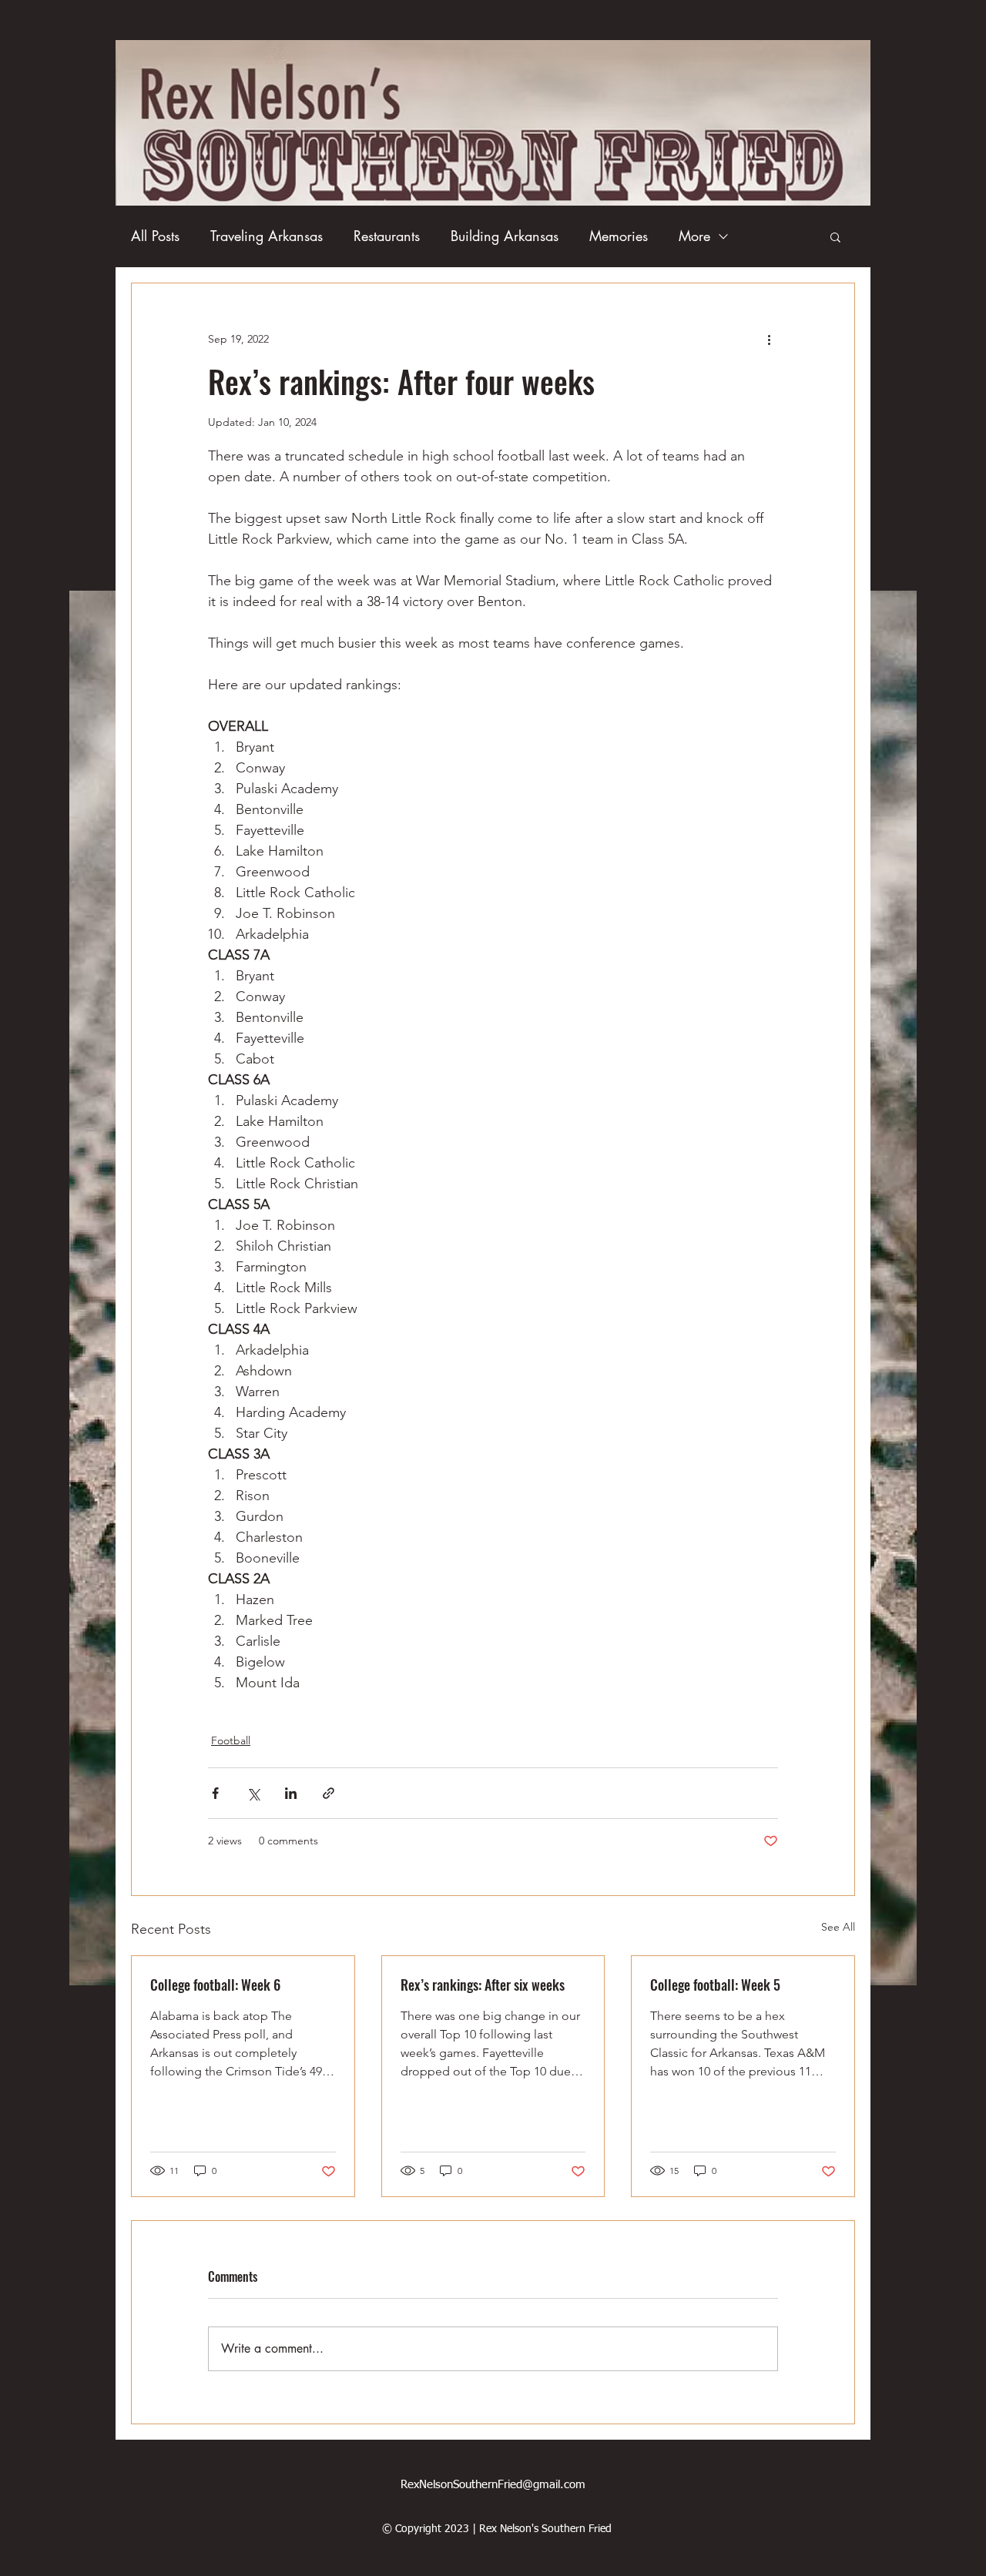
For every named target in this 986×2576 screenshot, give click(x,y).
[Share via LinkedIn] (291, 1793)
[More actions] (769, 339)
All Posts (155, 236)
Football (231, 1740)
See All (838, 1927)
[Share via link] (329, 1793)
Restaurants (387, 236)
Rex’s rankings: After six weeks (483, 1985)
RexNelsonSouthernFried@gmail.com (493, 2485)
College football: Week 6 (215, 1985)
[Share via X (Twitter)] (253, 1793)
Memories (619, 236)
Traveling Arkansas (267, 236)
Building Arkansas (505, 236)
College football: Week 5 (715, 1985)
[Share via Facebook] (215, 1793)
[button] (835, 236)
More (694, 236)
